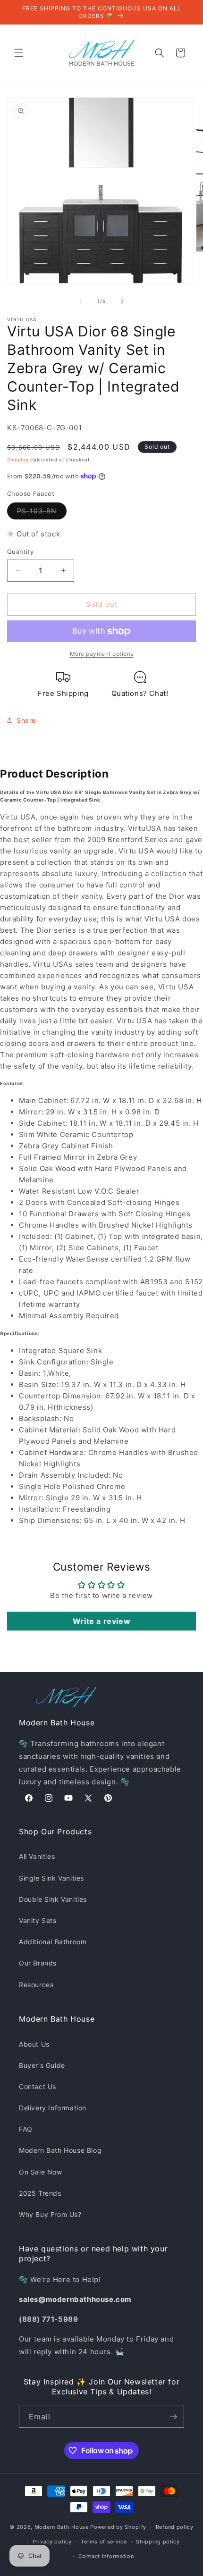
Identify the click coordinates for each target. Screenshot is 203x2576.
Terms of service (104, 2542)
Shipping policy (158, 2542)
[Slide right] (122, 301)
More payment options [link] (102, 654)
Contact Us (38, 2087)
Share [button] (26, 720)
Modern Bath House (62, 2527)
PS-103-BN (42, 513)
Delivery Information (53, 2108)
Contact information (106, 2556)
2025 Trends (40, 2193)
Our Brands (38, 1963)
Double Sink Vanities (53, 1899)
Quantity (20, 552)
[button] (19, 53)
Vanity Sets (38, 1920)
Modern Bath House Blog (60, 2150)
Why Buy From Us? (50, 2214)
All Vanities (37, 1856)
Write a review (101, 1621)
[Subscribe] (173, 2417)
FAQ (26, 2129)
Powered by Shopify (118, 2527)
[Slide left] (81, 301)
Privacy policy (52, 2542)
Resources (36, 1985)
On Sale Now (41, 2172)
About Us (34, 2044)
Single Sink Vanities (51, 1878)
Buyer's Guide (42, 2065)
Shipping (18, 460)
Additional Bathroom (53, 1942)
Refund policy (175, 2527)
